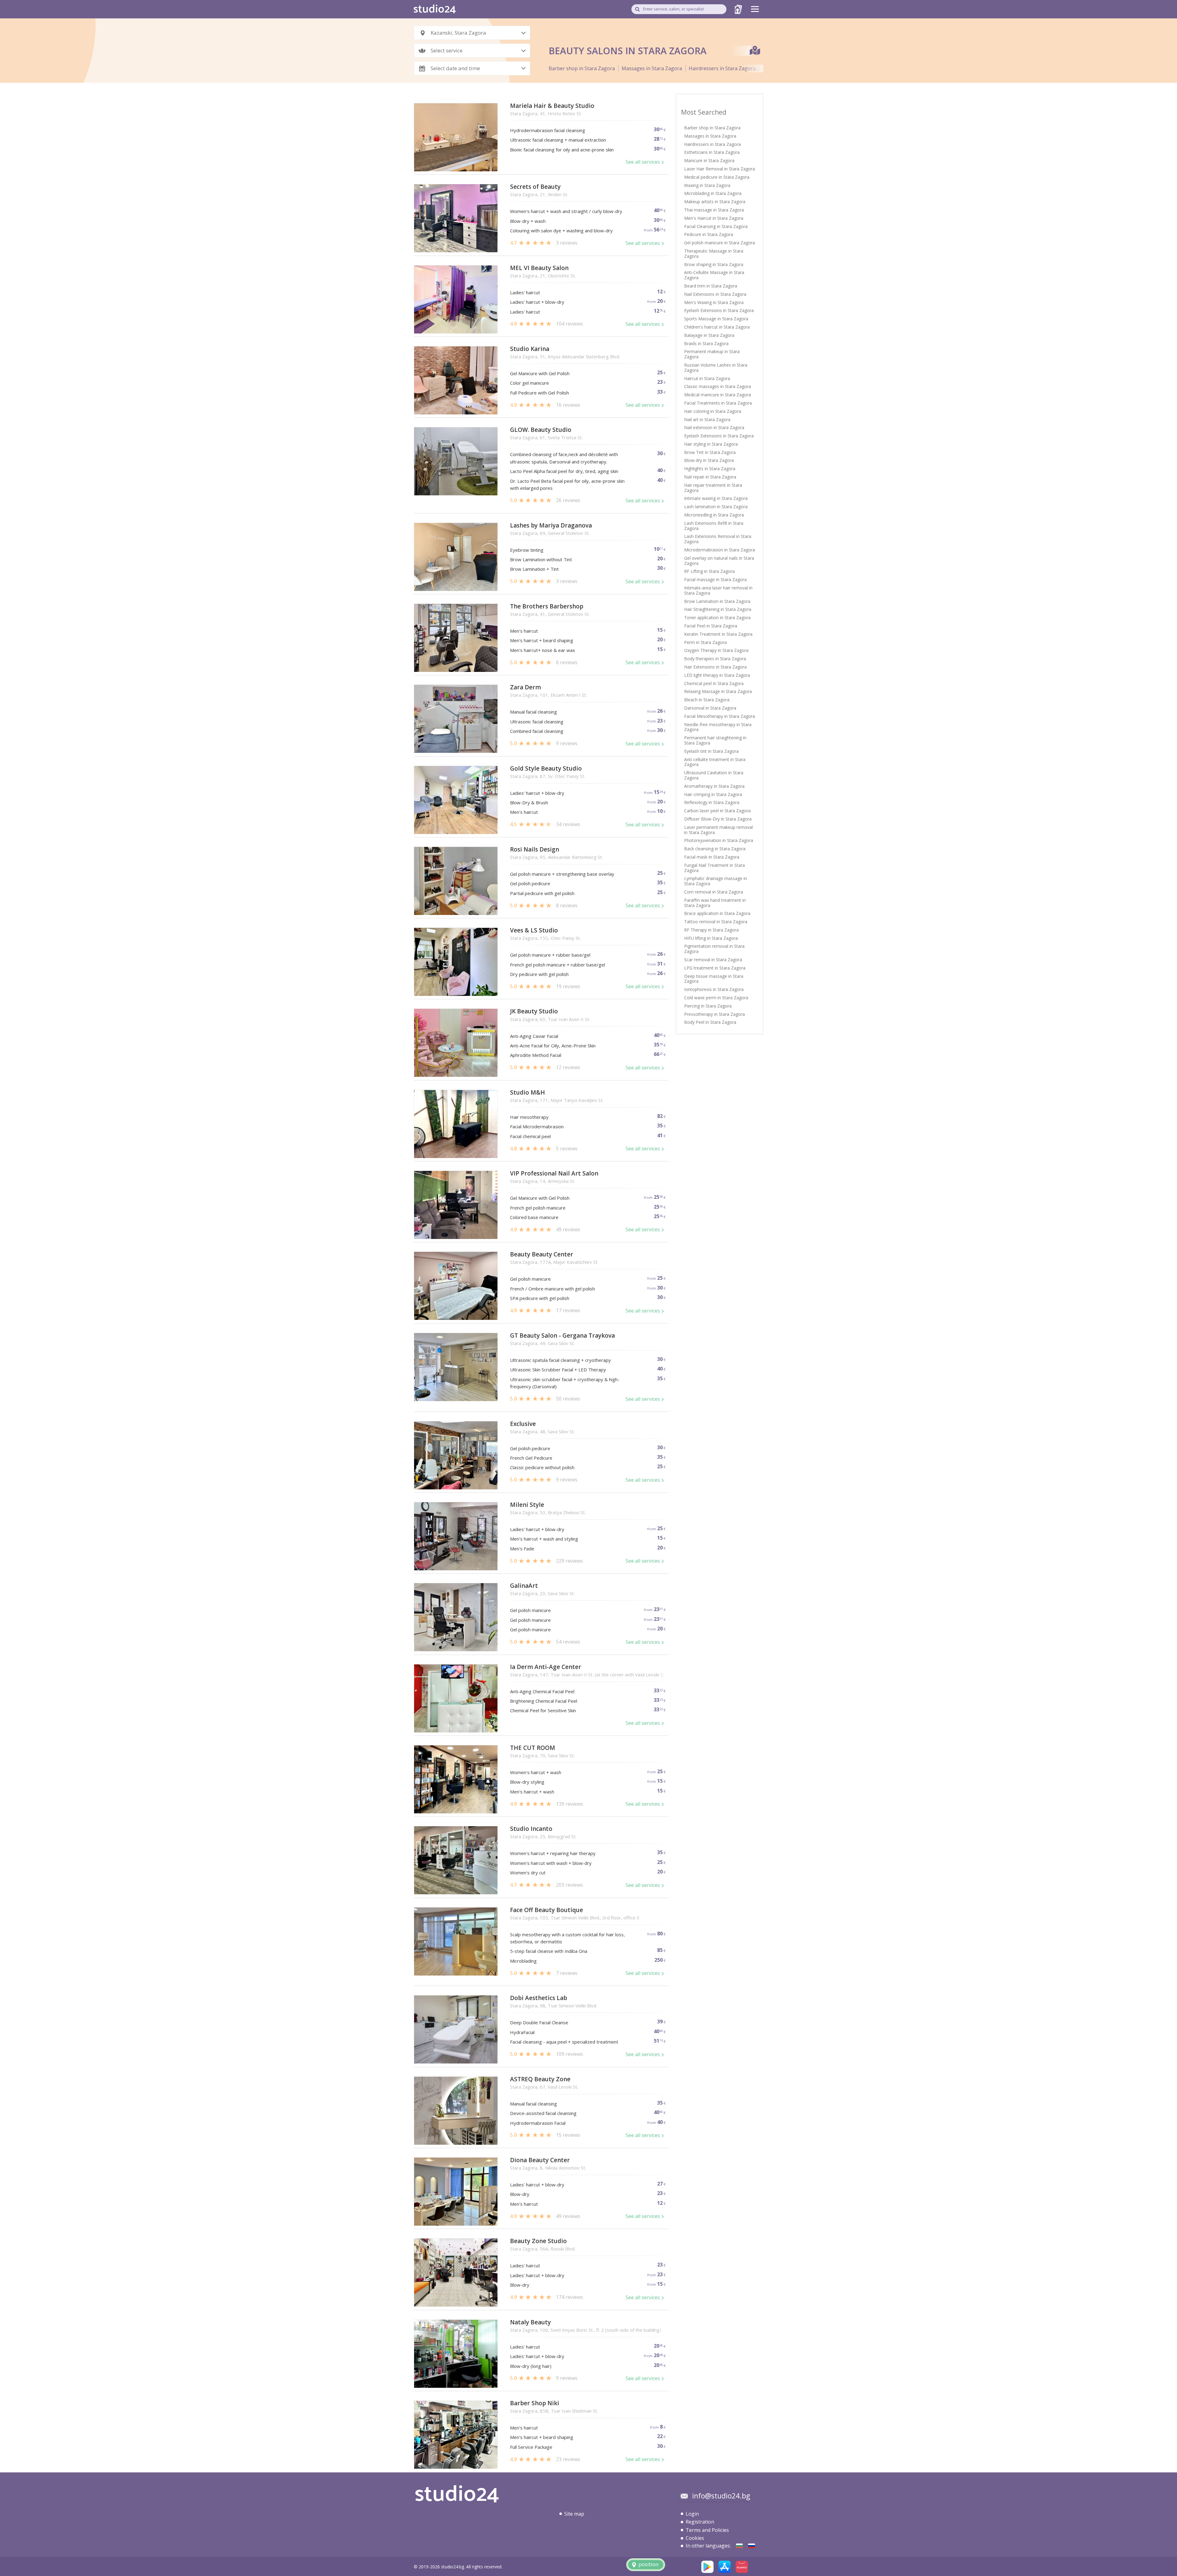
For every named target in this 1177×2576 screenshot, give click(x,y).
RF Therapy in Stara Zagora (711, 930)
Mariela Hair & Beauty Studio (552, 106)
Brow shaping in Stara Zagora (714, 264)
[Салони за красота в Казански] (739, 2546)
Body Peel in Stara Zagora (710, 1022)
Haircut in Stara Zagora (707, 378)
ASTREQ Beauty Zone (540, 2079)
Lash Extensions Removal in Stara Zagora (718, 539)
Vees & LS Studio (534, 930)
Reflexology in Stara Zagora (712, 802)
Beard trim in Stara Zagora (711, 286)
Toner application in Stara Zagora (717, 617)
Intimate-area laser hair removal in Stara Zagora (718, 590)
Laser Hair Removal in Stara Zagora (720, 169)
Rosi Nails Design (535, 850)
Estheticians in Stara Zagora (712, 152)
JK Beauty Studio (534, 1011)
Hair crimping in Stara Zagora (713, 794)
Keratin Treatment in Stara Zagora (718, 634)
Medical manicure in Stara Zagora (718, 395)
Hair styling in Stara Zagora (711, 444)
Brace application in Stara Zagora (717, 913)
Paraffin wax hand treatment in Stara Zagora (715, 903)
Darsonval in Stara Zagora (710, 708)
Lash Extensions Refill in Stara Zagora (714, 526)
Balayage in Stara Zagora (709, 335)
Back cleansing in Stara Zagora (715, 849)
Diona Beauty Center (540, 2160)
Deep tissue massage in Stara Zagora (714, 979)
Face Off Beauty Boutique (547, 1910)
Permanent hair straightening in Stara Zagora (715, 740)
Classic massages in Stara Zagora (718, 386)
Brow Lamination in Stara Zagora (717, 601)
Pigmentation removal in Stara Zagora (714, 949)
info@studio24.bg (721, 2496)
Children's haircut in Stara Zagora (717, 327)
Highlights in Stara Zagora (710, 469)
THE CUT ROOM (533, 1748)
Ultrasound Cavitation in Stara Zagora (714, 775)
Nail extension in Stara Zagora (714, 427)
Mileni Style (527, 1505)
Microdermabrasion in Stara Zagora (720, 550)
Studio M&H (528, 1093)
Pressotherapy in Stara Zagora (714, 1014)
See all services (643, 162)
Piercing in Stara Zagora (708, 1006)
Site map (574, 2514)
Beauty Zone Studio (538, 2241)
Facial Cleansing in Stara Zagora (716, 226)
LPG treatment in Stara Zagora (715, 968)
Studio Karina (530, 349)
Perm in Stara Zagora (705, 642)
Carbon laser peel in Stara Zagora (717, 811)
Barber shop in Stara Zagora (582, 68)
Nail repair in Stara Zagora (710, 477)
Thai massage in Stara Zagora (714, 210)
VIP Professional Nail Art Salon (554, 1174)
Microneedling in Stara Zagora (714, 515)
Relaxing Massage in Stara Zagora (718, 691)
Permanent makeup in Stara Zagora (712, 354)
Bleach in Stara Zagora (707, 700)
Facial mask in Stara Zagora (712, 857)
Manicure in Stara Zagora (709, 160)
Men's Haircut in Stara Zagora (714, 218)
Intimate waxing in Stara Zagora (716, 498)
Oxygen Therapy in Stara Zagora (716, 650)
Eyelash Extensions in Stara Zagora (719, 310)
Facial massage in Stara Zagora (715, 579)
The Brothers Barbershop (547, 606)
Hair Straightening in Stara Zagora (718, 609)
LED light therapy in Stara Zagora (717, 675)
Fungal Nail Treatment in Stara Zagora (714, 868)
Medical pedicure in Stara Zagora (717, 177)
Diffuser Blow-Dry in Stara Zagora (718, 819)
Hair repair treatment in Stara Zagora (713, 488)
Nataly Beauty (530, 2322)
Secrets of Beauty (535, 187)
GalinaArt (524, 1586)
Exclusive (523, 1424)
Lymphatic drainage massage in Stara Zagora (716, 881)
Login (692, 2514)
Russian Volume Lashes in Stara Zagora (716, 368)
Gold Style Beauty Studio (546, 769)
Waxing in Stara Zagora (707, 185)
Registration (700, 2522)
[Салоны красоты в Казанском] (752, 2546)
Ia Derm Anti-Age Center (546, 1667)
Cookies (695, 2538)
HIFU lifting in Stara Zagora (711, 938)
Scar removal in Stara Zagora (713, 960)
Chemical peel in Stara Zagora (714, 683)
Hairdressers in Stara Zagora (722, 68)
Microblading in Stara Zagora (713, 193)
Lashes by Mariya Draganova (551, 526)
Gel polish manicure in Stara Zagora (720, 243)
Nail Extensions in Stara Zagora (715, 294)
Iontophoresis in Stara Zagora (714, 989)
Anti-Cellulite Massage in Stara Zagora (714, 275)
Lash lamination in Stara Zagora (716, 507)
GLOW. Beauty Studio (541, 430)
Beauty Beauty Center (542, 1254)
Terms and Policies (707, 2530)
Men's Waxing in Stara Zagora (714, 302)
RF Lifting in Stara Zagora (709, 571)
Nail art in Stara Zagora (707, 419)
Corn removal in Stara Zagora (714, 892)
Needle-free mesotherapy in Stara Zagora (718, 727)
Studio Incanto (531, 1829)
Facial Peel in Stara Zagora (711, 626)
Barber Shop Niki (535, 2403)
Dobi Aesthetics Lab (539, 1998)
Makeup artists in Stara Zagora (715, 202)
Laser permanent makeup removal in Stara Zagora (718, 830)
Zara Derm (526, 687)
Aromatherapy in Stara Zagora (714, 786)
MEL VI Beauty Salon (539, 268)
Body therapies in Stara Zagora (715, 659)
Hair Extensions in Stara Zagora (715, 667)
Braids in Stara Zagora (706, 343)
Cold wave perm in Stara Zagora (716, 998)
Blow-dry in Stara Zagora (709, 460)
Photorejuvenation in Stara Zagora (719, 840)
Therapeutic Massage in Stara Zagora (714, 253)
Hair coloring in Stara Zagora (713, 411)
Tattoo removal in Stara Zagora (716, 922)
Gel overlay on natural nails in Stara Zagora (719, 561)
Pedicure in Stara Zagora (709, 234)
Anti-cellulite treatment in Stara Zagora (715, 762)
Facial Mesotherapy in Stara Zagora (720, 716)
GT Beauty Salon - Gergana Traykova (562, 1336)
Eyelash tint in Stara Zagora (711, 751)
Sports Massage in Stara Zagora (716, 319)
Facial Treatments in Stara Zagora (718, 403)
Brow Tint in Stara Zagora (710, 452)
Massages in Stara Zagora (652, 68)
